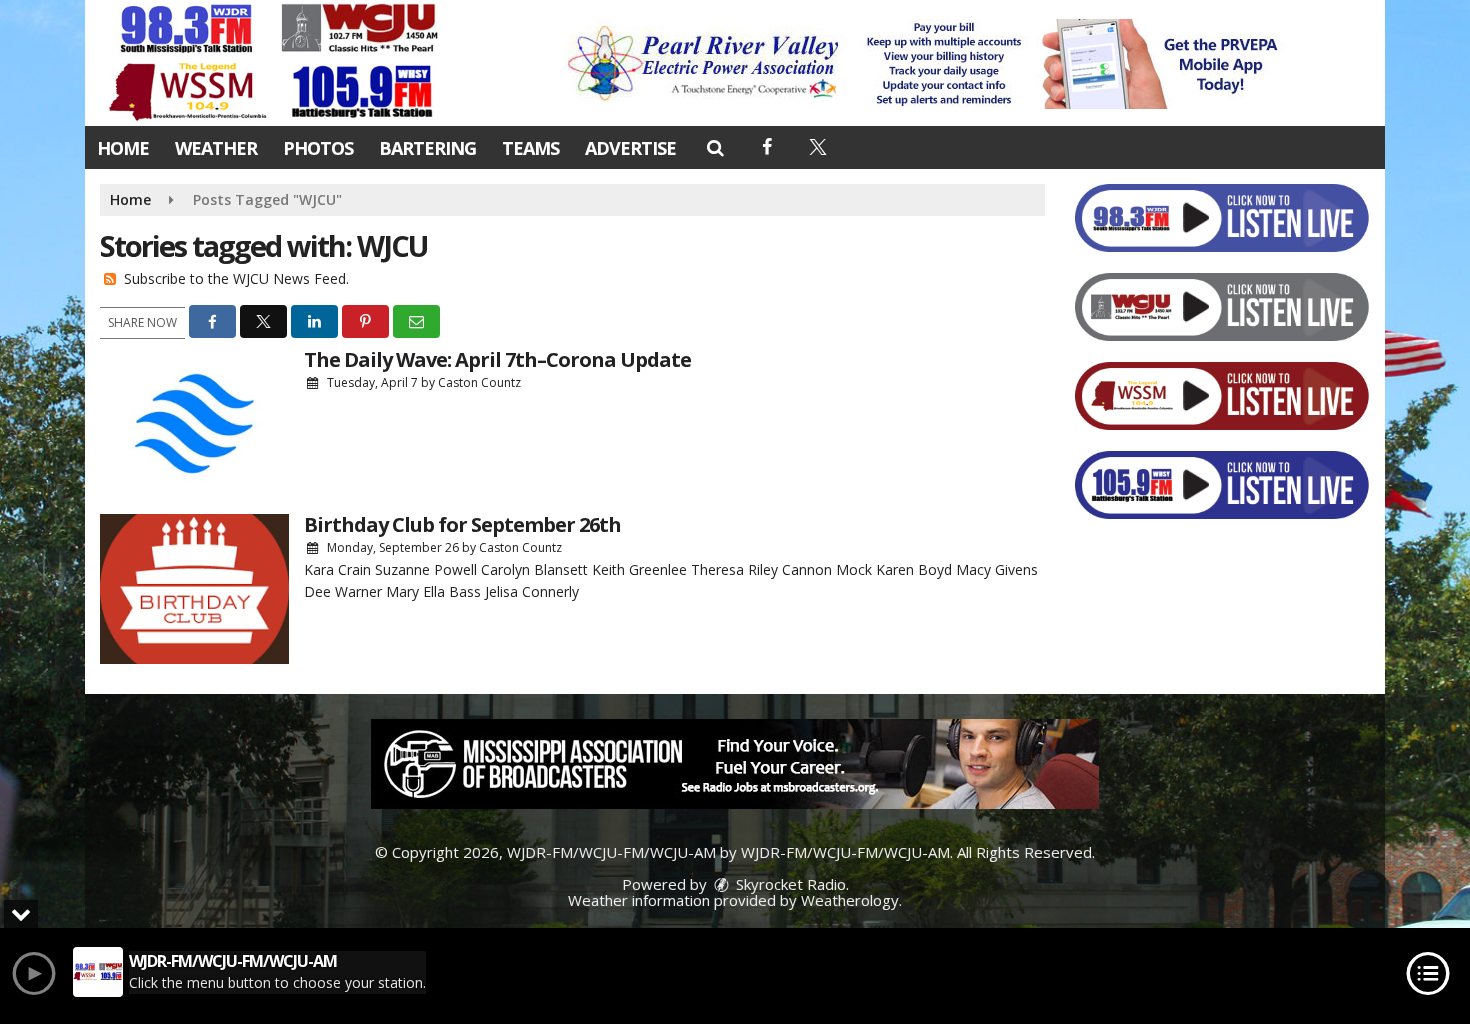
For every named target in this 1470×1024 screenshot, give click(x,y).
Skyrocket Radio (789, 884)
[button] (714, 147)
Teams (530, 148)
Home (123, 148)
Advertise (630, 148)
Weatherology (850, 900)
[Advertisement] (928, 64)
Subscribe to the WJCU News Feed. (236, 278)
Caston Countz (479, 382)
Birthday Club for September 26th (462, 524)
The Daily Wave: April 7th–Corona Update (497, 359)
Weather (216, 148)
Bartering (427, 148)
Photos (318, 148)
